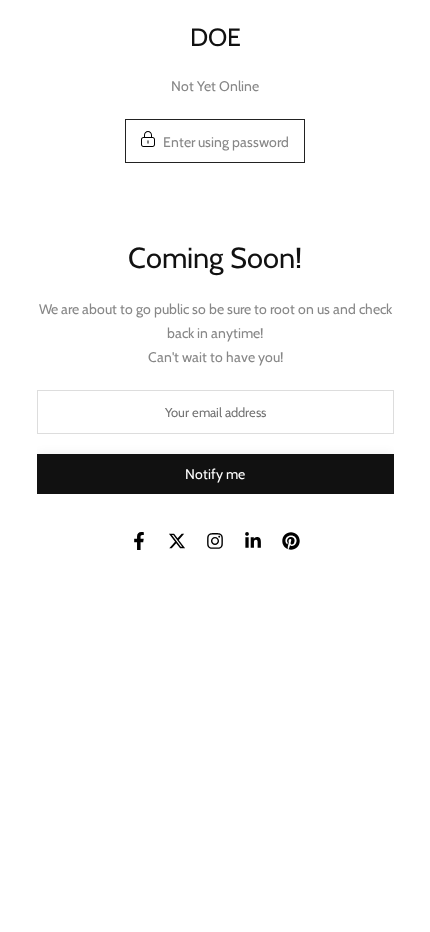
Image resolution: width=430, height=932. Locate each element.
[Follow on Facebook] (139, 541)
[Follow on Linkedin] (253, 541)
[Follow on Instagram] (215, 541)
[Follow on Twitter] (177, 541)
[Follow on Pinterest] (291, 541)
